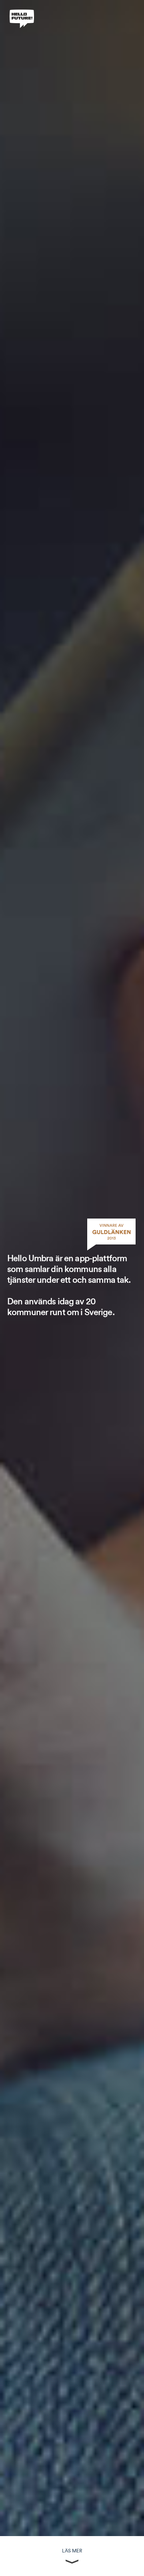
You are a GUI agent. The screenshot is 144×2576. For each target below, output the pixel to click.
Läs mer (72, 2551)
